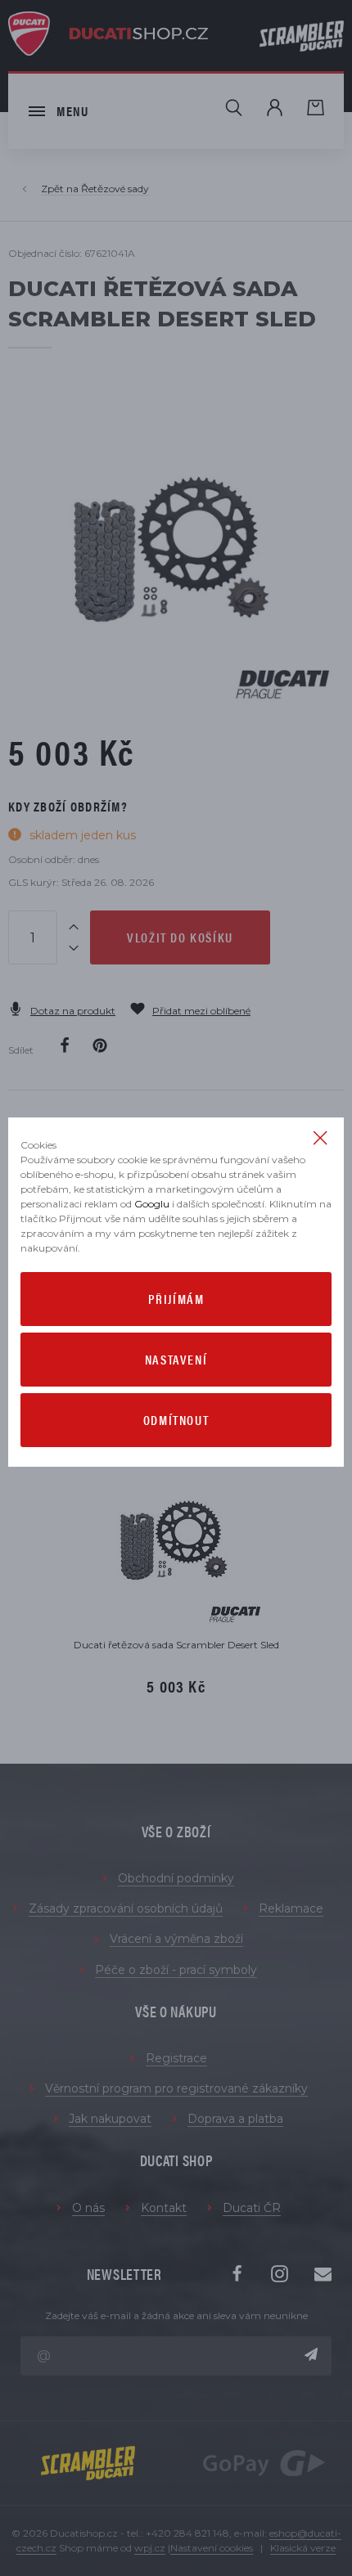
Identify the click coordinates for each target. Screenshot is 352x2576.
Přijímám (176, 1299)
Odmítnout (176, 1420)
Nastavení (176, 1359)
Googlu (152, 1204)
